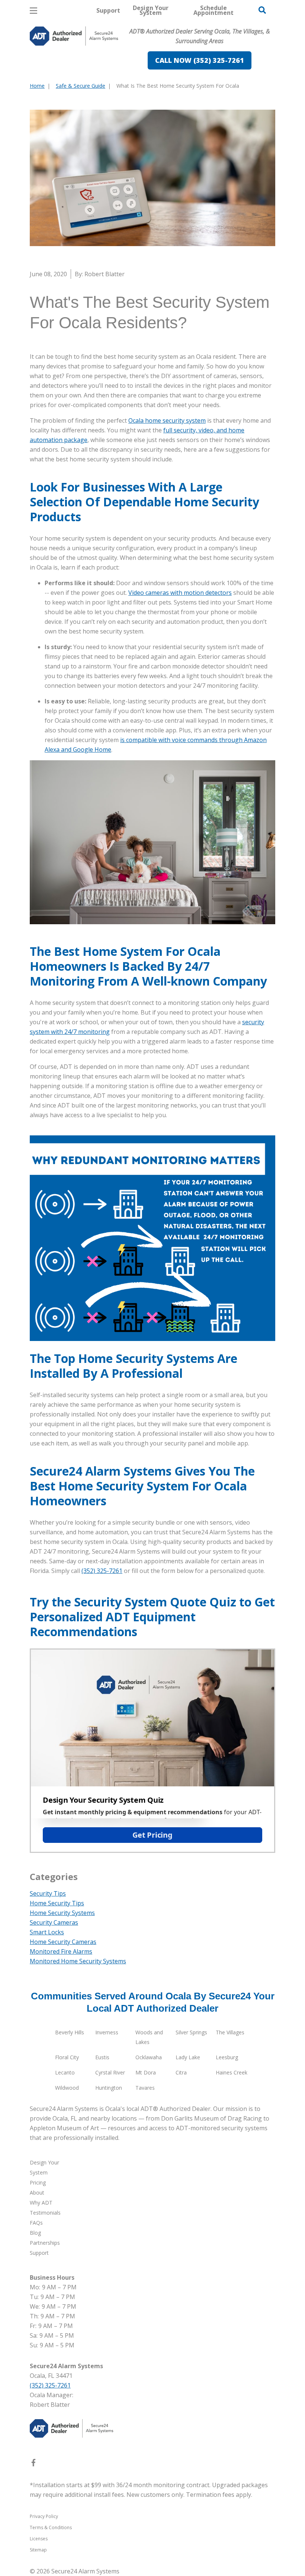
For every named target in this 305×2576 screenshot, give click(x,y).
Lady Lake (188, 2057)
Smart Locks (47, 1932)
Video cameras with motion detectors (180, 593)
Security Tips (48, 1893)
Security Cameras (54, 1922)
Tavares (145, 2088)
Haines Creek (232, 2072)
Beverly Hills (70, 2032)
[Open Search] (262, 10)
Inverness (107, 2032)
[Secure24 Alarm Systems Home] (74, 36)
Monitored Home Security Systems (78, 1961)
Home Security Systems (62, 1913)
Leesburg (227, 2057)
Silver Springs (191, 2032)
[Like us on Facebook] (33, 2464)
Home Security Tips (57, 1903)
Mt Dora (146, 2072)
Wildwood (67, 2088)
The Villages (230, 2032)
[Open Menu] (33, 11)
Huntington (109, 2088)
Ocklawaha (149, 2057)
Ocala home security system (167, 420)
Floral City (67, 2057)
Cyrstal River (110, 2072)
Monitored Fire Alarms (61, 1951)
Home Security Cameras (63, 1942)
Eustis (102, 2057)
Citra (181, 2072)
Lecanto (65, 2072)
